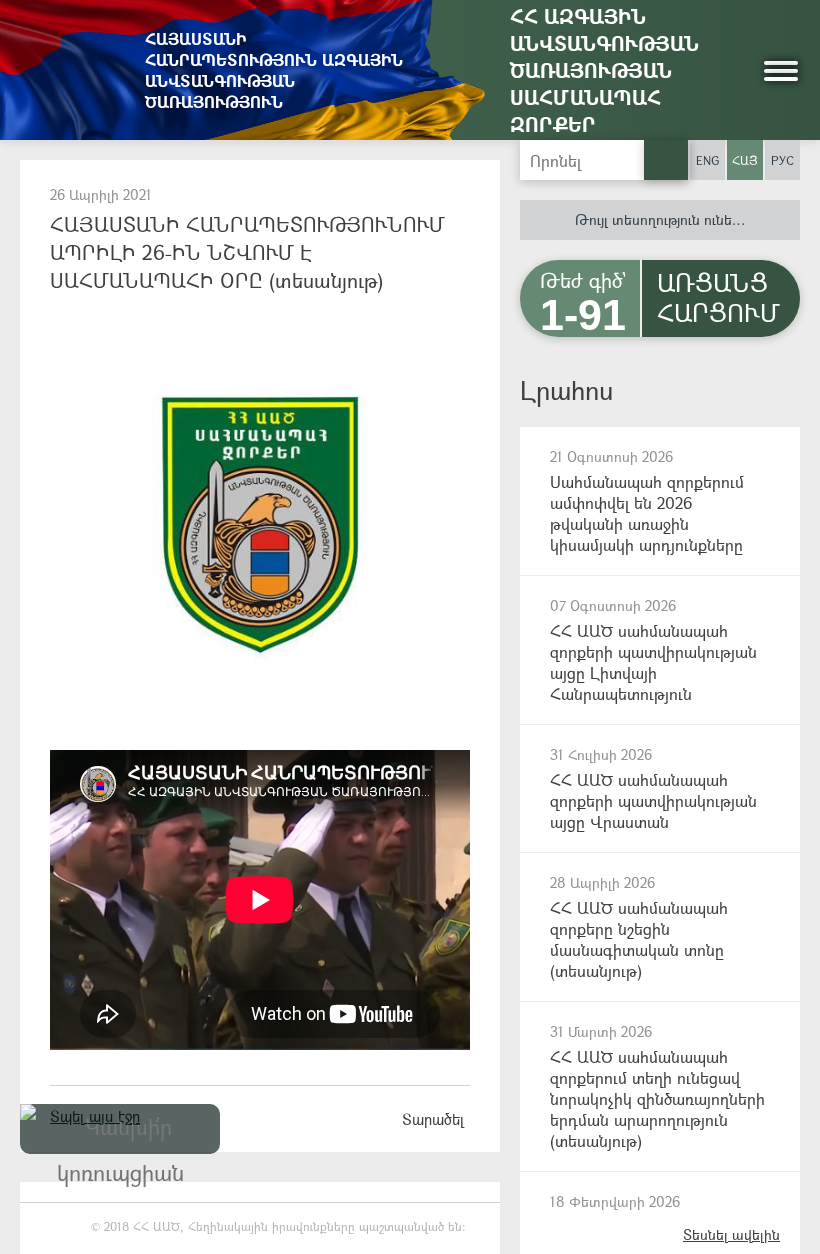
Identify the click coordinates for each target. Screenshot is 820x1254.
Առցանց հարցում (718, 297)
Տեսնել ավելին (731, 1234)
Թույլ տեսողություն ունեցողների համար (687, 219)
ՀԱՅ (745, 160)
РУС (782, 160)
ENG (707, 160)
